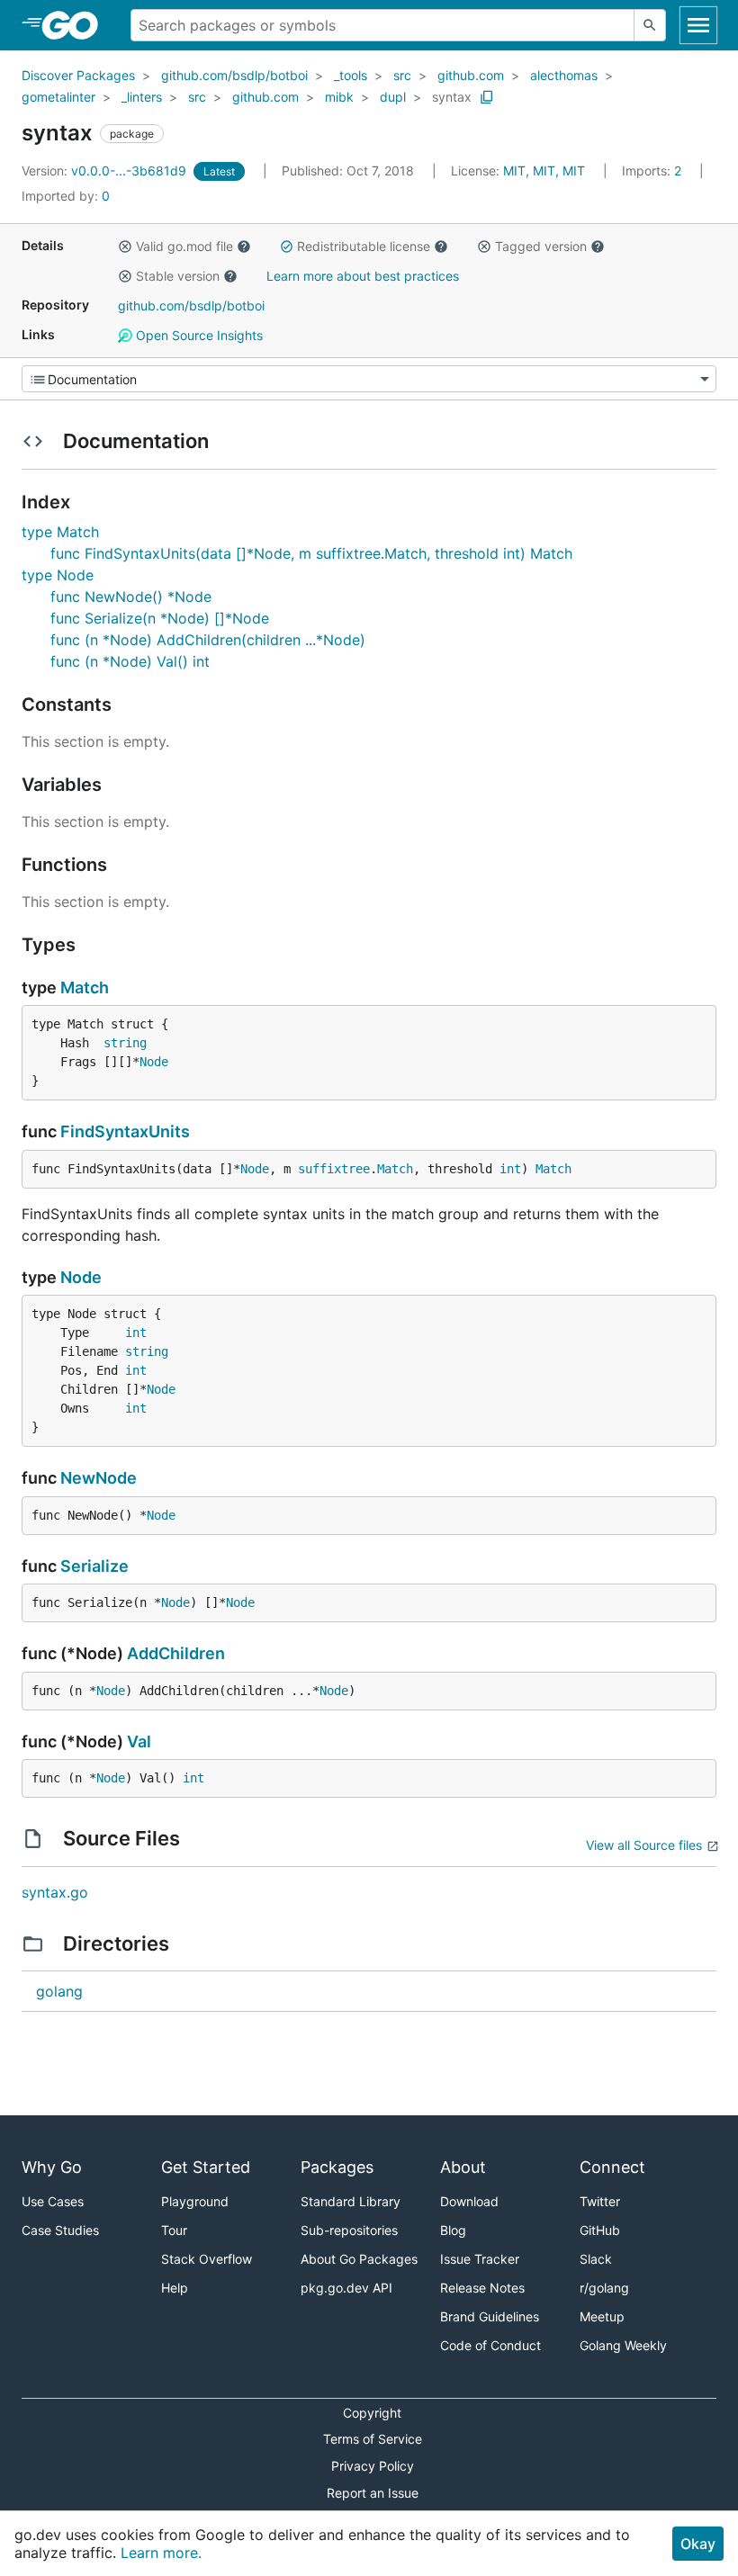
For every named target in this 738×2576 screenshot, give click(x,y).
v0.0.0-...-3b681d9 (106, 171)
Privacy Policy (373, 2466)
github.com (471, 75)
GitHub (600, 2230)
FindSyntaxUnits (125, 1131)
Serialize (94, 1566)
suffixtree (334, 1169)
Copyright (372, 2413)
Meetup (602, 2316)
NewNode (99, 1478)
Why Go (52, 2167)
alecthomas (564, 75)
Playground (195, 2201)
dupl (393, 97)
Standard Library (351, 2201)
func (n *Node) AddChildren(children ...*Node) (208, 640)
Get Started (206, 2167)
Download (469, 2201)
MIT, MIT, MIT (544, 171)
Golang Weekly (623, 2345)
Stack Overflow (207, 2259)
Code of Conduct (490, 2345)
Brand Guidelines (490, 2316)
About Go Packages (359, 2259)
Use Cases (53, 2201)
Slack (596, 2259)
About (463, 2167)
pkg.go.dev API (346, 2288)
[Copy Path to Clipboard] (487, 97)
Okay (698, 2544)
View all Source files (644, 1845)
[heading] (76, 25)
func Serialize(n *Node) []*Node (160, 618)
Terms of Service (373, 2439)
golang (59, 1991)
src (402, 75)
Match (85, 987)
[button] (125, 247)
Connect (612, 2167)
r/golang (604, 2288)
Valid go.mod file (184, 246)
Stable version (178, 276)
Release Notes (482, 2288)
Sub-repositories (349, 2230)
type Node (58, 575)
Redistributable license (364, 246)
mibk (339, 97)
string (125, 1043)
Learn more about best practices (363, 276)
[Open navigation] (698, 25)
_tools (351, 75)
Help (175, 2288)
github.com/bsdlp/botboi (234, 75)
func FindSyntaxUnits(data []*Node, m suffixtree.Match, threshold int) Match (311, 553)
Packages (337, 2167)
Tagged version (541, 246)
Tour (174, 2230)
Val (139, 1741)
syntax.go (55, 1892)
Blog (453, 2230)
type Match (60, 532)
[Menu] (369, 379)
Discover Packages (78, 75)
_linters (142, 97)
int (510, 1169)
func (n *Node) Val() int (130, 661)
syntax (452, 97)
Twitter (600, 2201)
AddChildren (176, 1653)
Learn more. (161, 2553)
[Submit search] (650, 25)
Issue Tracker (480, 2259)
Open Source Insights (198, 335)
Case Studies (60, 2230)
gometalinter (58, 97)
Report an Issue (373, 2493)
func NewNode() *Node (131, 597)
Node (154, 1062)
